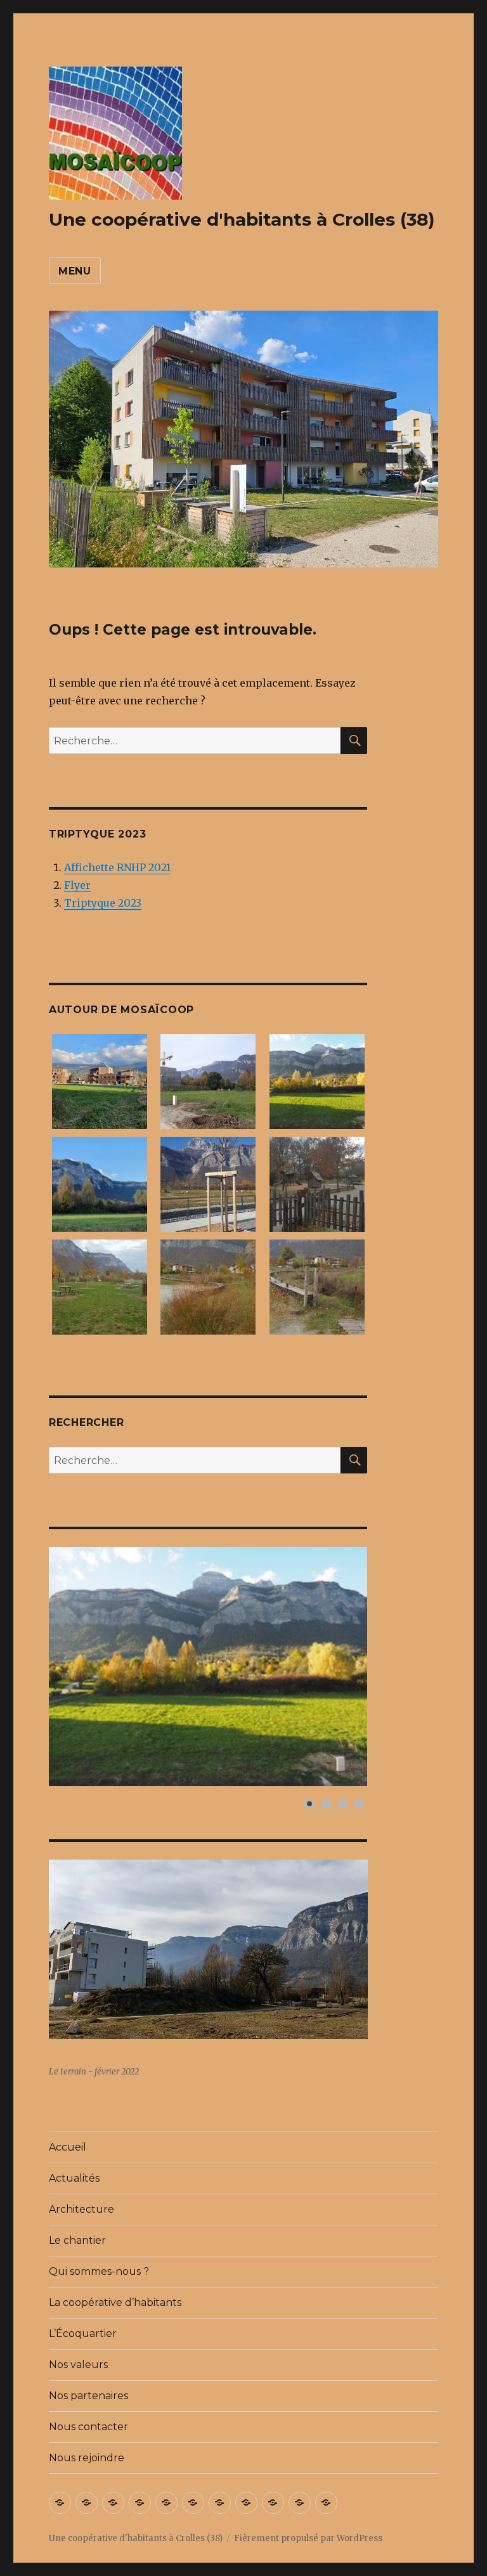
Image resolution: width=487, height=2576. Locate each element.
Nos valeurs (78, 2365)
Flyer (77, 885)
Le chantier (77, 2240)
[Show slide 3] (342, 1804)
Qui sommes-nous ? (99, 2271)
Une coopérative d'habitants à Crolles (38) (242, 219)
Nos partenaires (88, 2396)
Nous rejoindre (87, 2458)
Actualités (74, 2178)
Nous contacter (88, 2427)
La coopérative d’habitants (115, 2302)
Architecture (81, 2209)
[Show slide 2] (326, 1804)
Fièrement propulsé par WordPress (308, 2538)
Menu (75, 271)
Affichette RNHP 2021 (117, 867)
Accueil (68, 2147)
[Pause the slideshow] (328, 1666)
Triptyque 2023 (103, 903)
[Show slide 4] (359, 1804)
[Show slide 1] (309, 1804)
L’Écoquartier (83, 2333)
